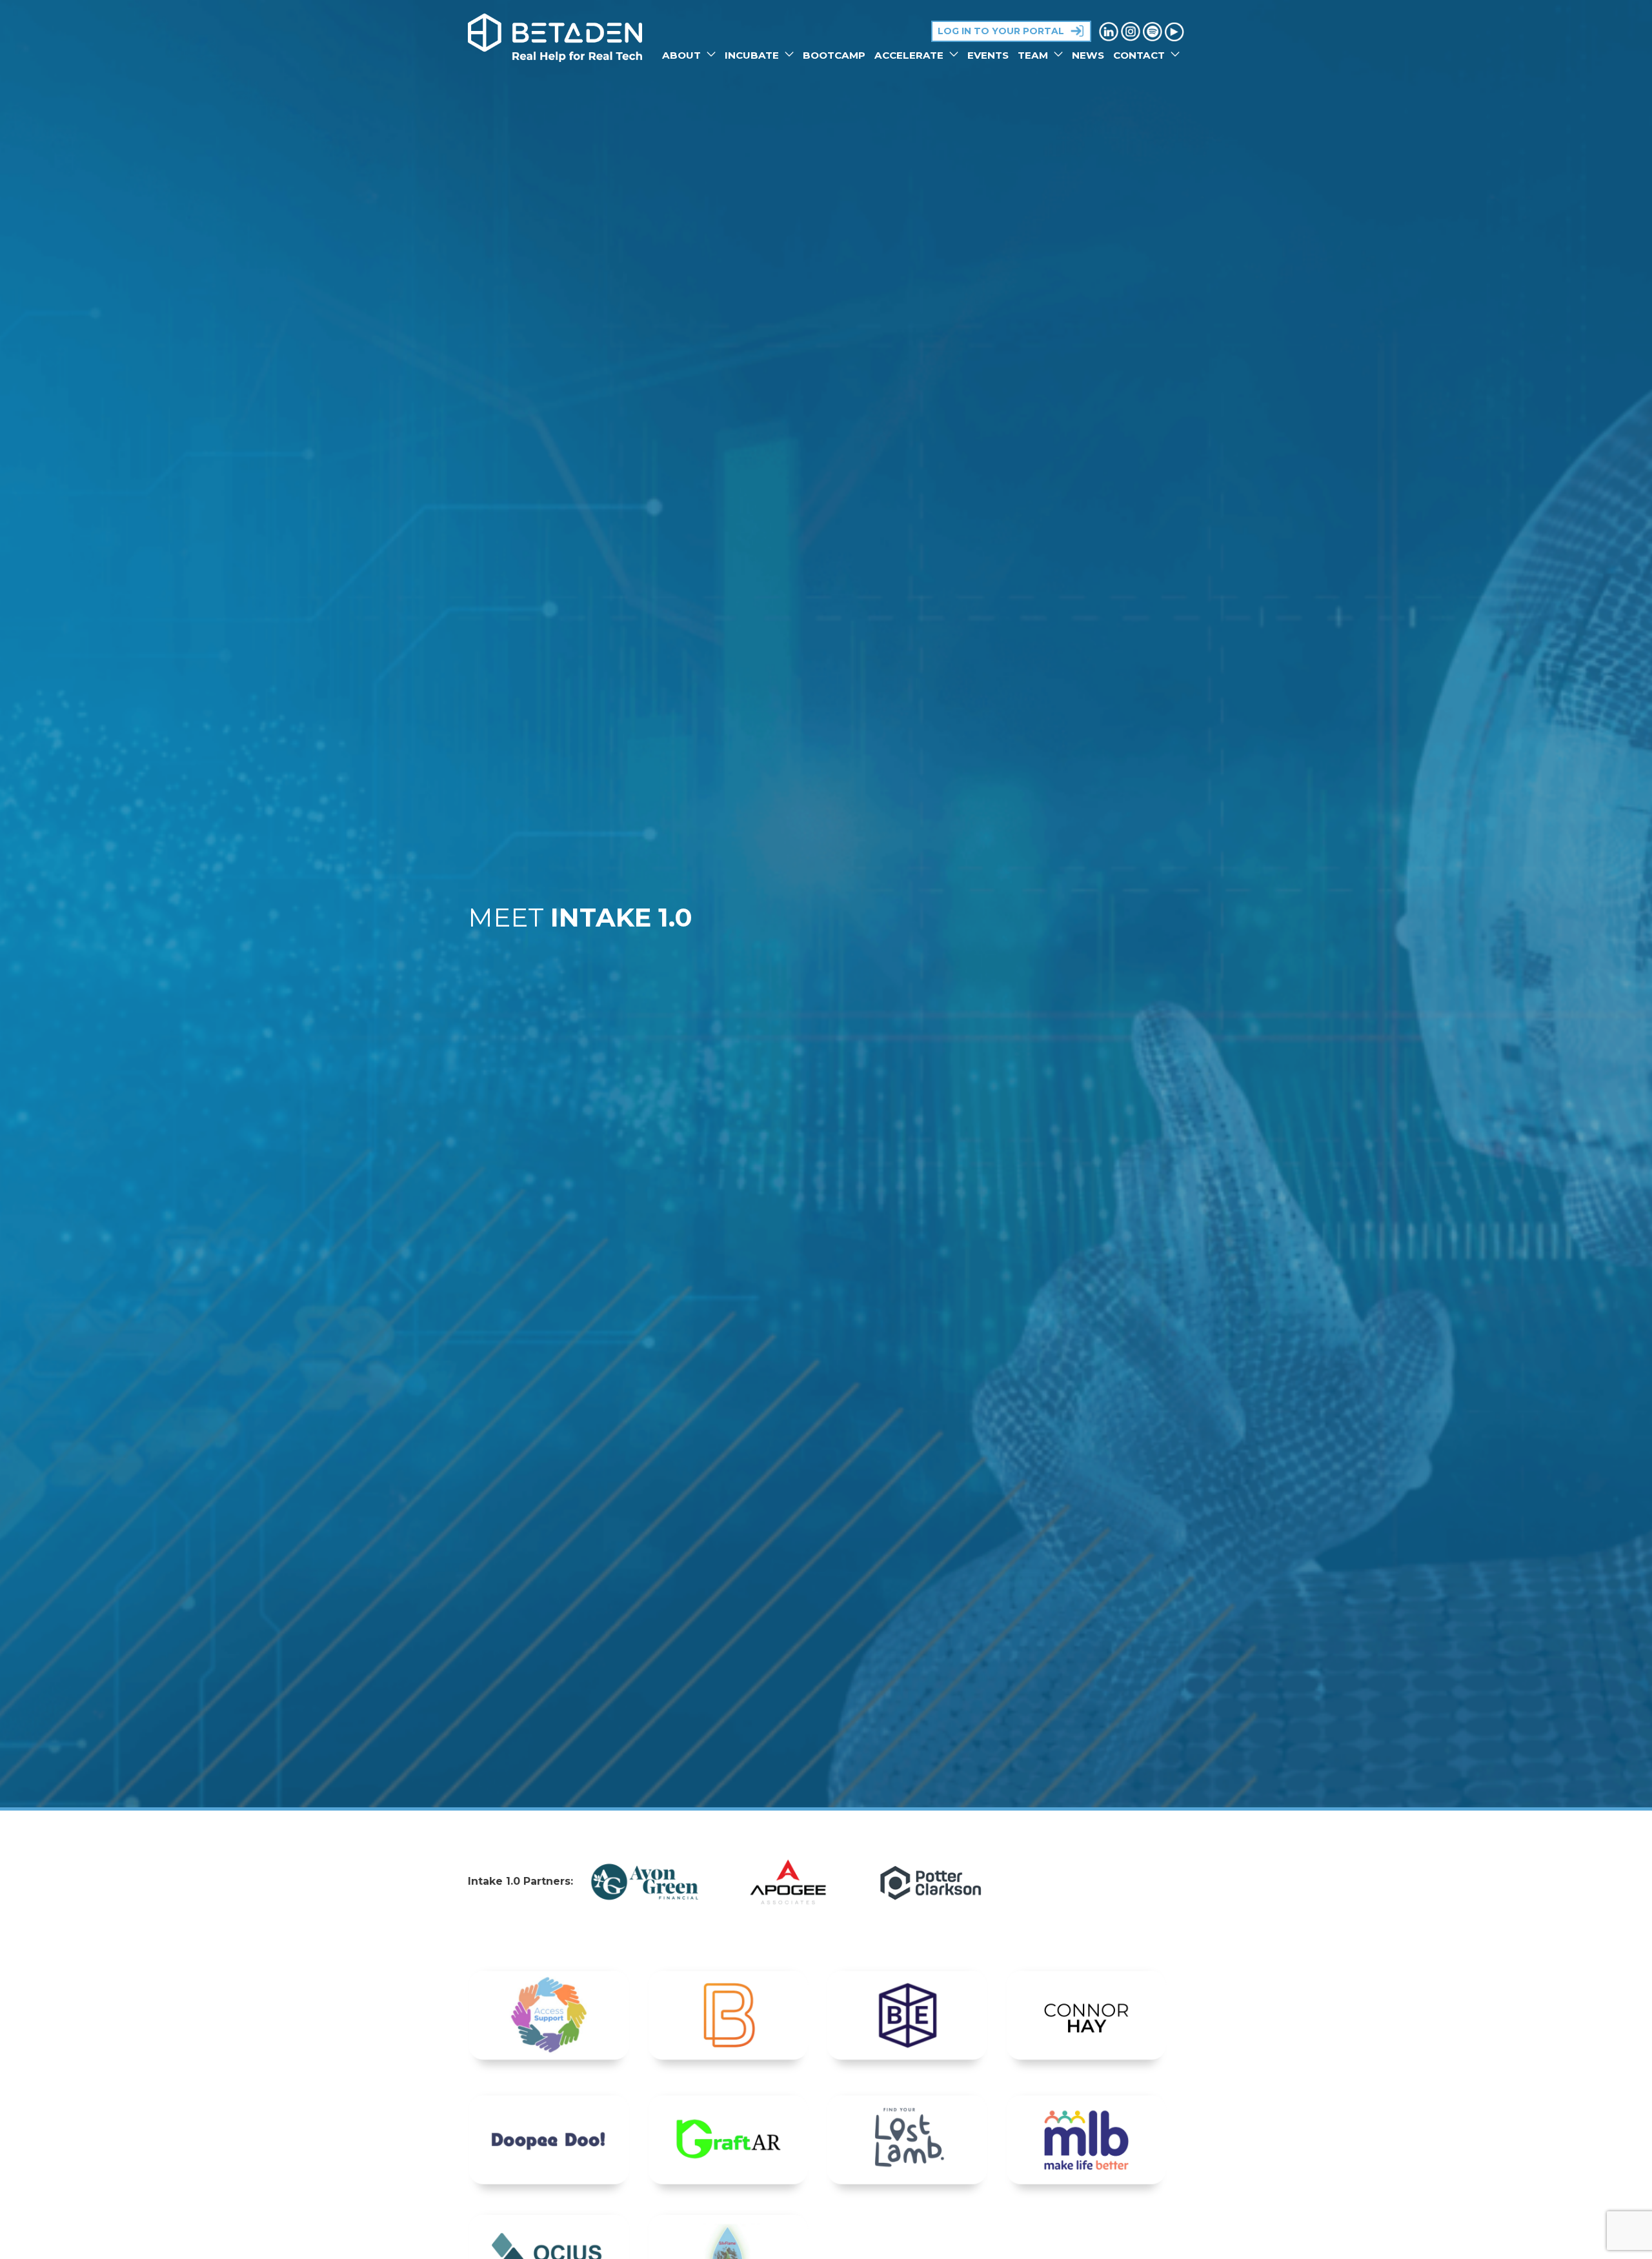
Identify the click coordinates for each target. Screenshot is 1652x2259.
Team (1034, 55)
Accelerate (910, 55)
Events (988, 55)
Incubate (753, 55)
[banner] (555, 38)
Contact (1140, 55)
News (1088, 55)
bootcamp (834, 55)
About (683, 55)
